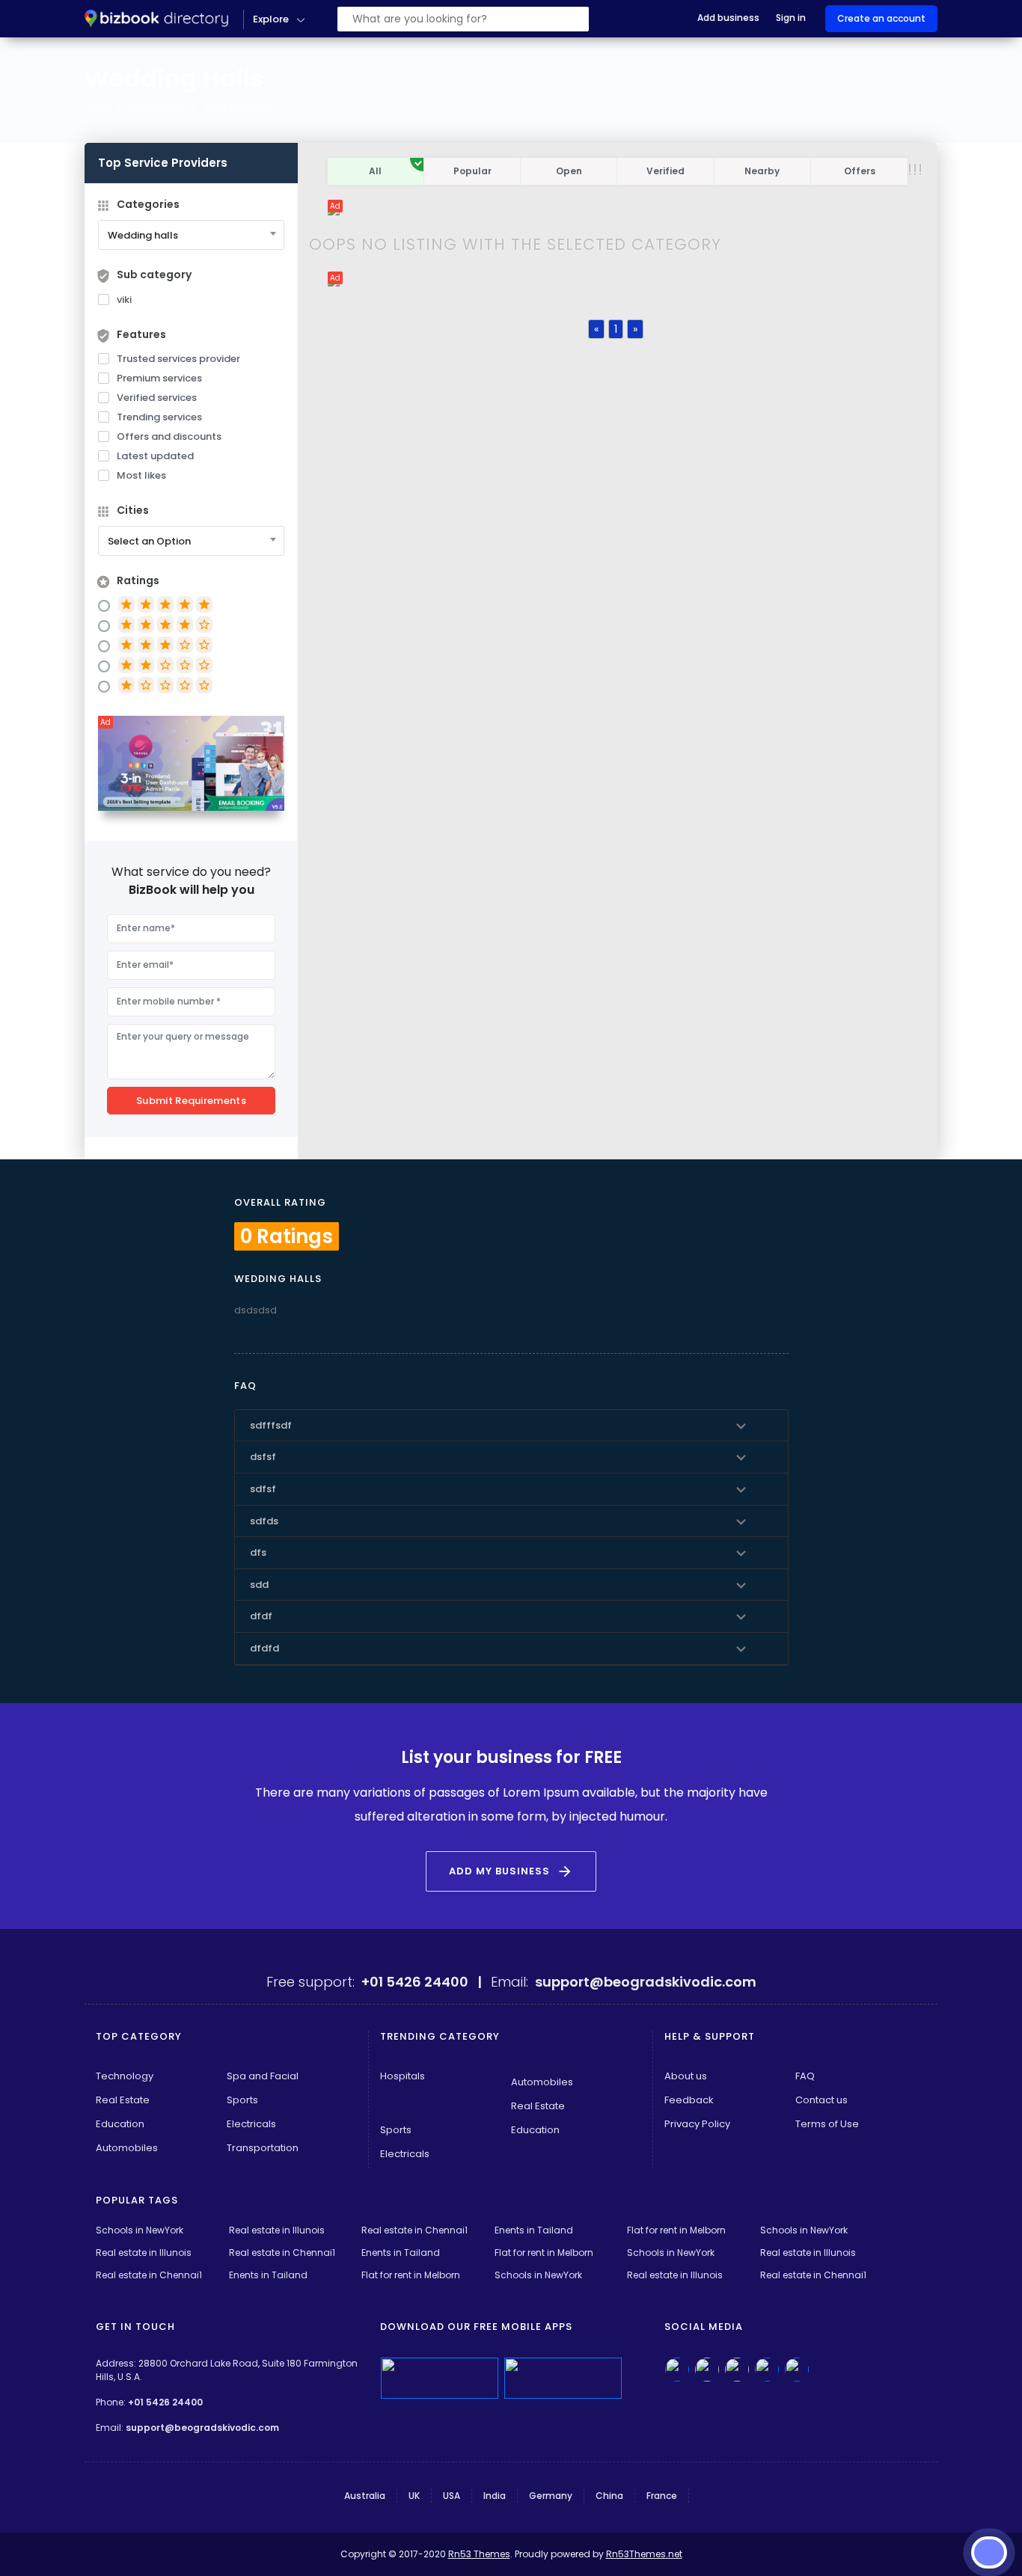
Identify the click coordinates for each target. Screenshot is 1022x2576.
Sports (242, 2100)
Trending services (159, 417)
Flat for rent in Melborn (676, 2230)
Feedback (689, 2100)
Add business (728, 18)
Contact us (821, 2100)
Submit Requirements (191, 1101)
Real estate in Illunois (277, 2230)
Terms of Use (827, 2124)
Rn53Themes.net (644, 2554)
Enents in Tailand (534, 2230)
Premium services (159, 378)
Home (98, 108)
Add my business (511, 1871)
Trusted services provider (178, 359)
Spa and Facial (263, 2076)
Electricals (251, 2124)
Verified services (157, 398)
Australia (365, 2496)
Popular (472, 171)
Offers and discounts (169, 436)
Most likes (141, 475)
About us (686, 2076)
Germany (551, 2496)
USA (452, 2496)
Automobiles (127, 2148)
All (375, 171)
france (662, 2496)
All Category (158, 108)
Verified (665, 171)
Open (569, 171)
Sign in (791, 18)
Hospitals (403, 2076)
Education (120, 2124)
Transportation (263, 2148)
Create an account (881, 18)
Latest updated (155, 456)
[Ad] (191, 763)
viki (124, 300)
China (609, 2496)
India (495, 2496)
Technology (125, 2076)
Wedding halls (239, 108)
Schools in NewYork (140, 2230)
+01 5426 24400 (165, 2402)
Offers (860, 171)
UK (414, 2496)
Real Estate (123, 2100)
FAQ (805, 2076)
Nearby (762, 171)
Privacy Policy (697, 2124)
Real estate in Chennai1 (414, 2230)
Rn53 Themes (479, 2554)
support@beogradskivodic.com (202, 2428)
